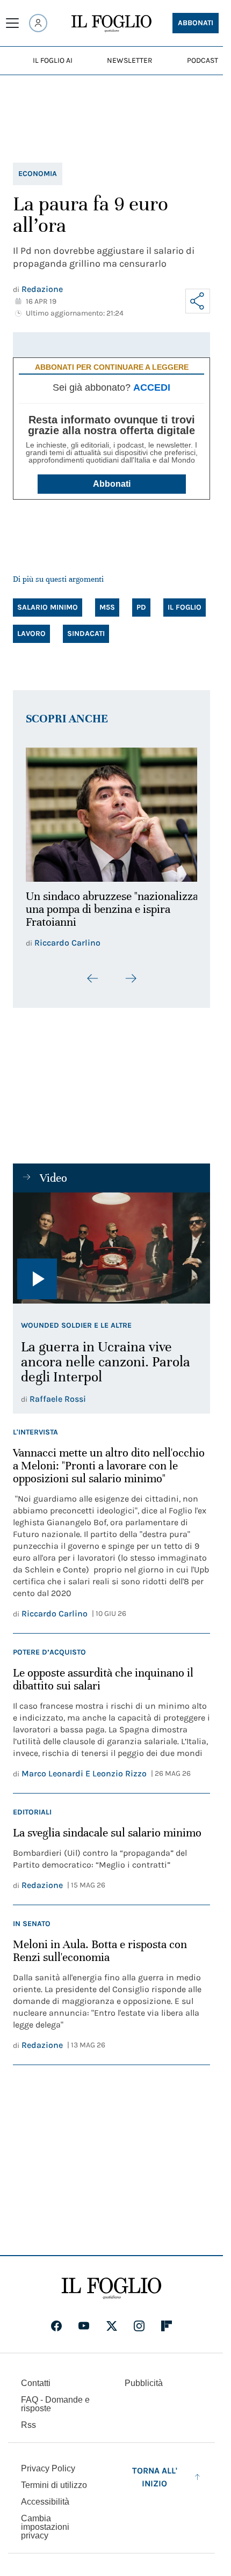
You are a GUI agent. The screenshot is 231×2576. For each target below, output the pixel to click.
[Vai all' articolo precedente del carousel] (93, 972)
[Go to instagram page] (139, 2319)
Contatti (36, 2377)
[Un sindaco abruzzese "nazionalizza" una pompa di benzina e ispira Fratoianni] (111, 812)
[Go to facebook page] (56, 2319)
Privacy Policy (48, 2462)
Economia (38, 174)
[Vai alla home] (111, 24)
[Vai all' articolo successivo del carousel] (131, 972)
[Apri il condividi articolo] (198, 301)
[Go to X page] (112, 2319)
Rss (28, 2418)
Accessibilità (45, 2495)
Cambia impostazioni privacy (45, 2521)
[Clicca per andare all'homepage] (111, 2282)
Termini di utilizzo (54, 2479)
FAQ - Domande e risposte (55, 2398)
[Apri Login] (38, 23)
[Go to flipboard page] (167, 2319)
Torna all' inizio (155, 2471)
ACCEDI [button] (152, 387)
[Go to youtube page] (84, 2319)
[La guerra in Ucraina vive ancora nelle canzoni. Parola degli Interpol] (111, 1242)
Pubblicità (144, 2377)
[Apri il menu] (12, 23)
